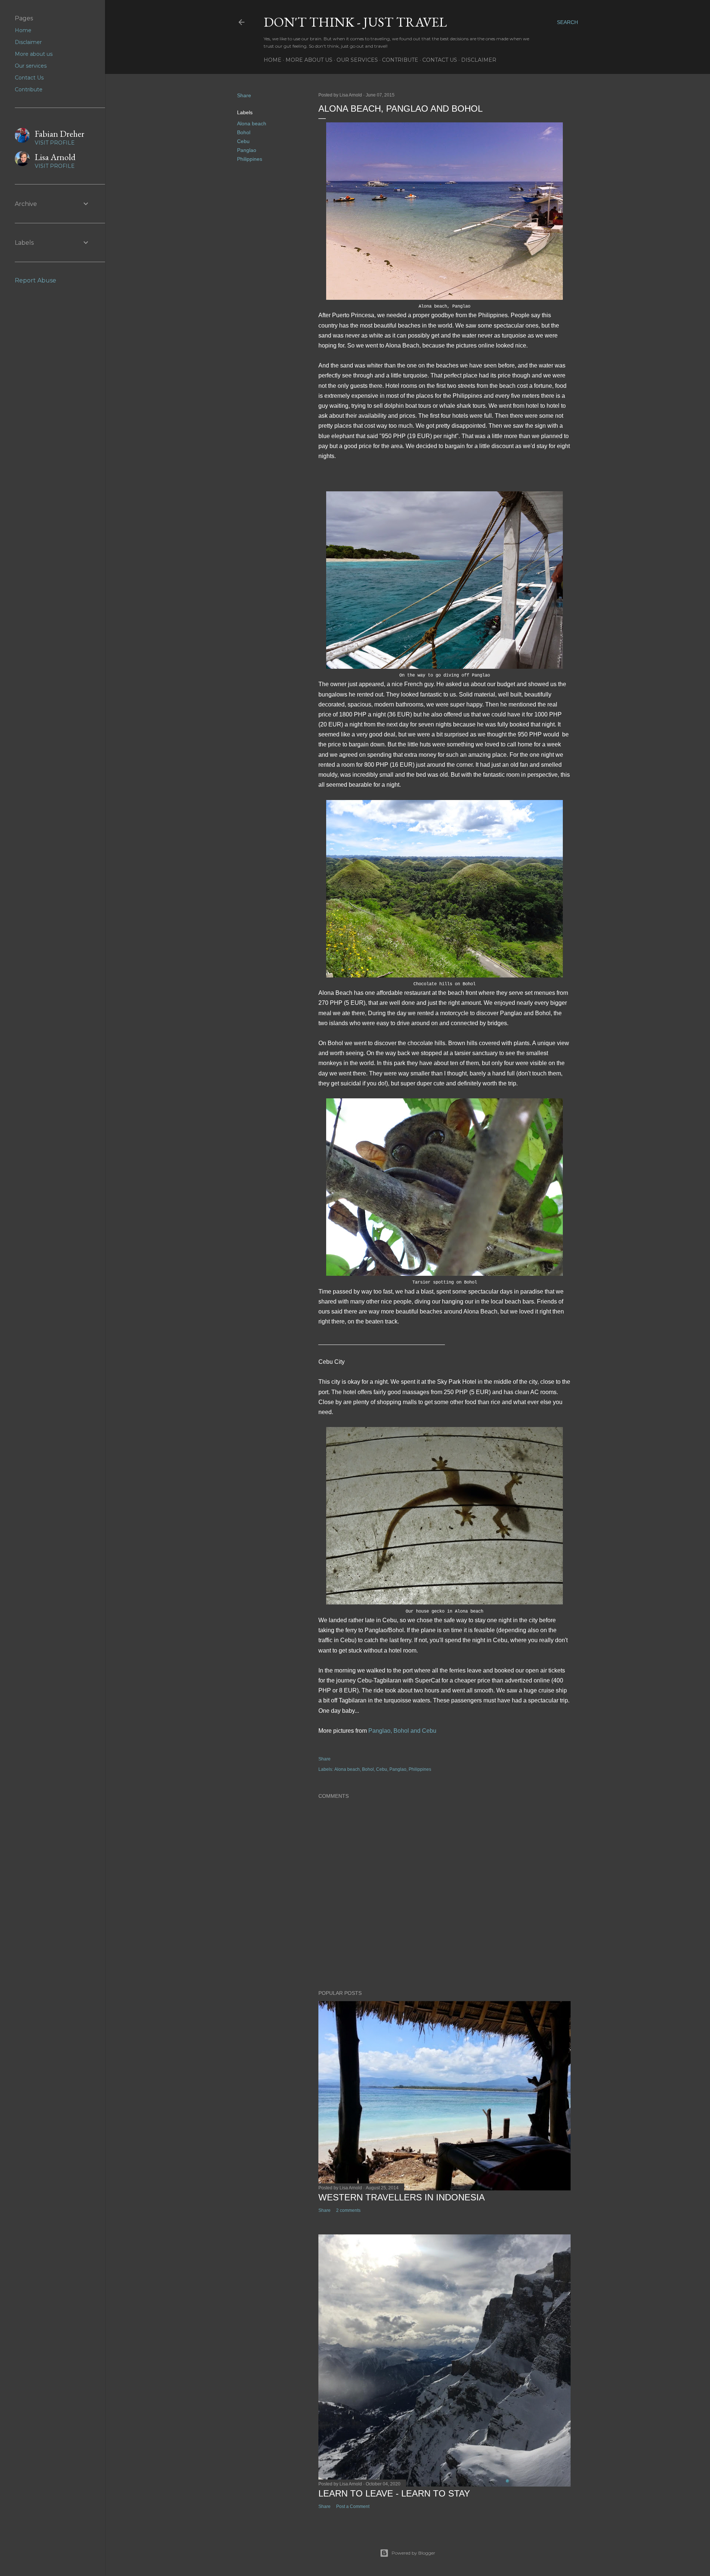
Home (273, 60)
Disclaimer (479, 60)
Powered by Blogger (413, 2553)
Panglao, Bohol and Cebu (402, 1731)
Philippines (250, 159)
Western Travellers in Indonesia (402, 2197)
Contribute (400, 60)
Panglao (247, 150)
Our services (357, 60)
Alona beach (252, 123)
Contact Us (440, 60)
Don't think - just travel (355, 22)
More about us (309, 60)
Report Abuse (35, 280)
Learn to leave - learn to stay (394, 2493)
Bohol (244, 132)
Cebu (243, 141)
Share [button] (244, 95)
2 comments (348, 2210)
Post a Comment (353, 2506)
